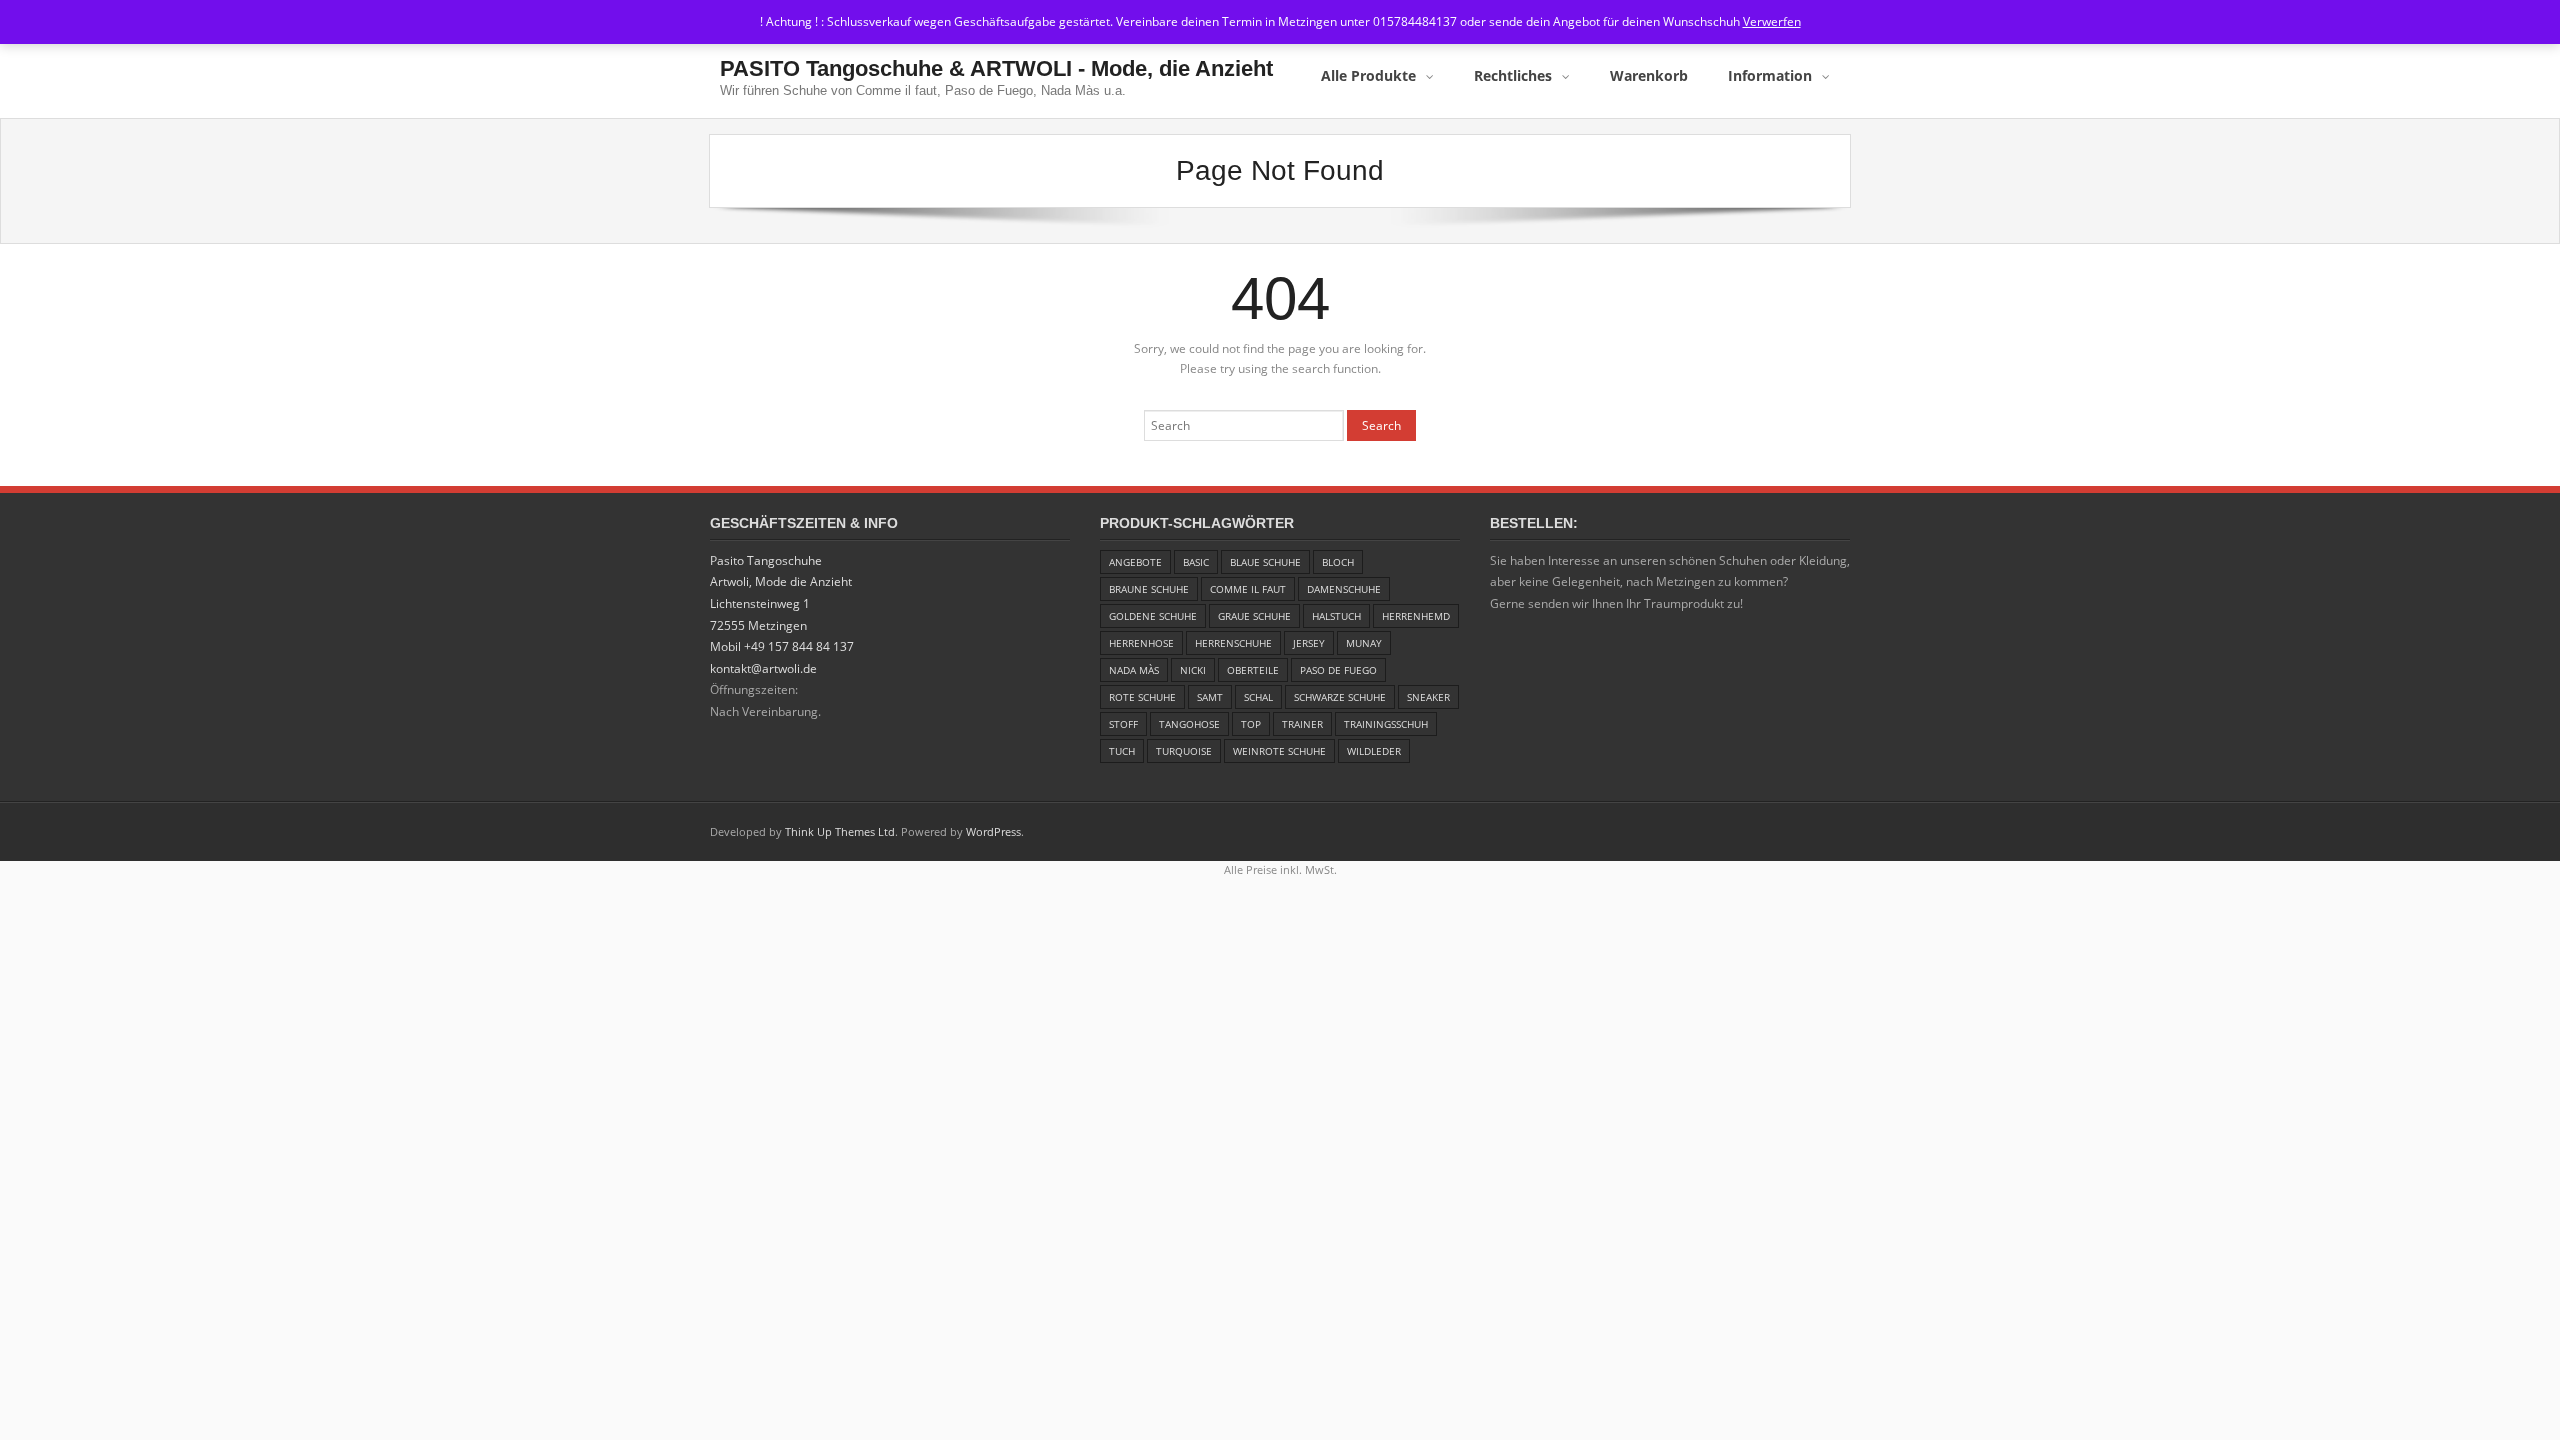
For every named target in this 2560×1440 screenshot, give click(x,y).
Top (1251, 724)
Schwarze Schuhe (1340, 697)
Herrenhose (1141, 643)
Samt (1210, 697)
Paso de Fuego (1338, 670)
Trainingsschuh (1386, 724)
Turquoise (1184, 751)
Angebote (1135, 562)
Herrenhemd (1416, 616)
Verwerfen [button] (1772, 21)
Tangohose (1189, 724)
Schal (1258, 697)
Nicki (1193, 670)
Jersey (1309, 643)
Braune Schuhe (1149, 589)
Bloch (1338, 562)
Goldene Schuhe (1153, 616)
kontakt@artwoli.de (763, 668)
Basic (1196, 562)
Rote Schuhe (1142, 697)
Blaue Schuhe (1265, 562)
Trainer (1302, 724)
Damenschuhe (1344, 589)
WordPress (993, 831)
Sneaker (1428, 697)
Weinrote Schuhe (1279, 751)
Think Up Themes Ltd (840, 831)
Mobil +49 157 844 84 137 (782, 646)
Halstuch (1336, 616)
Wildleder (1374, 751)
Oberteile (1253, 670)
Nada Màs (1134, 670)
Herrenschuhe (1233, 643)
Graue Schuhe (1254, 616)
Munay (1364, 643)
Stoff (1123, 724)
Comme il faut (1248, 589)
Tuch (1122, 751)
